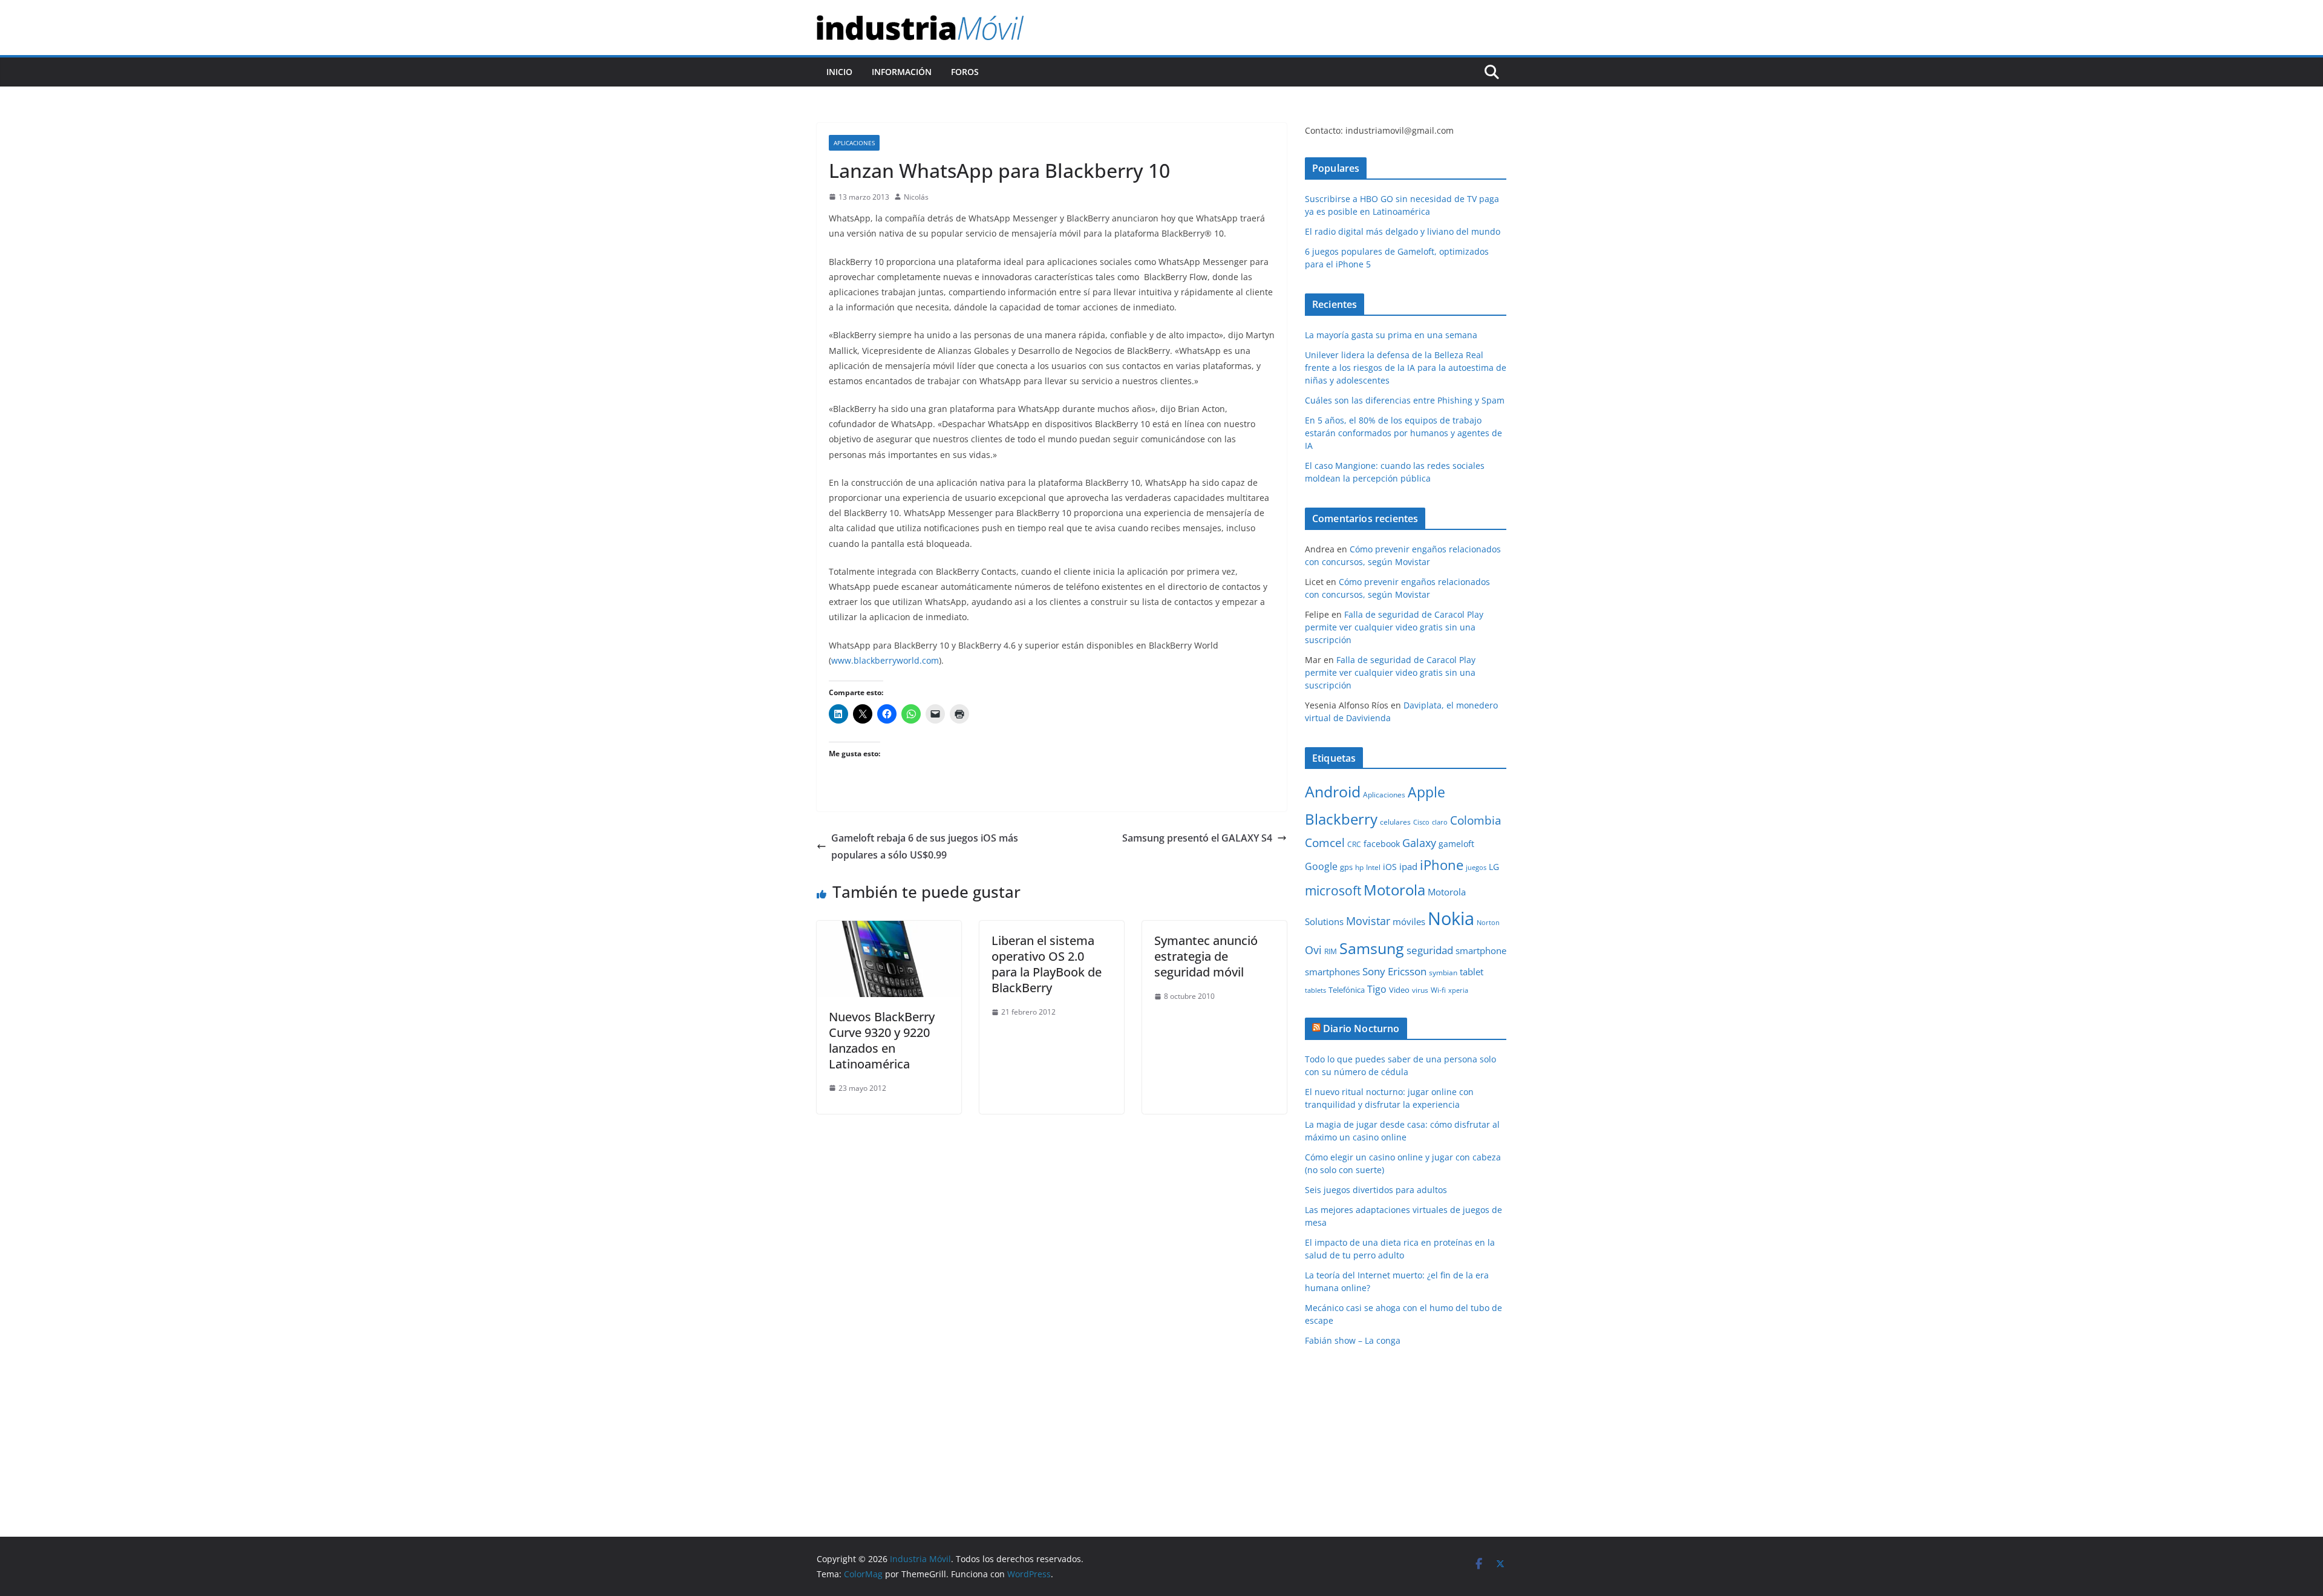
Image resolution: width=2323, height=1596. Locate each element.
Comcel (1325, 843)
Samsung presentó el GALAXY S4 (1197, 838)
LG (1494, 867)
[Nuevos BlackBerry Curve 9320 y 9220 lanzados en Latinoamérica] (889, 929)
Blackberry (1341, 819)
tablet (1472, 972)
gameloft (1456, 844)
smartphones (1332, 972)
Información (902, 72)
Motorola (1394, 890)
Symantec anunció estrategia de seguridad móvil (1206, 956)
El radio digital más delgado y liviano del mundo (1403, 231)
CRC (1354, 844)
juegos (1476, 868)
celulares (1395, 822)
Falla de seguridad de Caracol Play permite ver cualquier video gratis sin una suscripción (1394, 627)
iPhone (1442, 865)
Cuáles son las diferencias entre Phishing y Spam (1405, 400)
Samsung (1372, 948)
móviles (1409, 921)
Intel (1373, 867)
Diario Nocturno (1361, 1029)
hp (1359, 867)
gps (1346, 867)
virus (1420, 990)
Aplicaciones (854, 143)
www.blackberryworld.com (885, 660)
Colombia (1476, 820)
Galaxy (1419, 843)
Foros (965, 72)
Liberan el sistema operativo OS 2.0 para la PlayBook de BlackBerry (1047, 964)
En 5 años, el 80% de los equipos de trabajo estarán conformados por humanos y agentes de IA (1403, 433)
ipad (1408, 866)
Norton (1488, 923)
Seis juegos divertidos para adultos (1376, 1190)
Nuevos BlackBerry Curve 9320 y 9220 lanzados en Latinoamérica (882, 1040)
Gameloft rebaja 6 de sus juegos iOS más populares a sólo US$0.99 (925, 847)
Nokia (1451, 918)
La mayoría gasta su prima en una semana (1391, 335)
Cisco (1421, 822)
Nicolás (916, 197)
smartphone (1481, 950)
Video (1399, 990)
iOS (1390, 867)
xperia (1458, 990)
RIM (1331, 951)
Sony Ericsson (1394, 971)
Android (1333, 791)
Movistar (1368, 921)
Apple (1426, 792)
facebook (1382, 844)
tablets (1315, 990)
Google (1321, 866)
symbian (1443, 973)
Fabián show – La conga (1353, 1340)
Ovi (1313, 950)
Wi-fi (1438, 990)
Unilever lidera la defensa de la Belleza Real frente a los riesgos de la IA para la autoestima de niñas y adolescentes (1406, 368)
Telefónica (1347, 990)
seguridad (1430, 950)
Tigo (1377, 989)
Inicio (839, 72)
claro (1440, 822)
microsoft (1333, 890)
